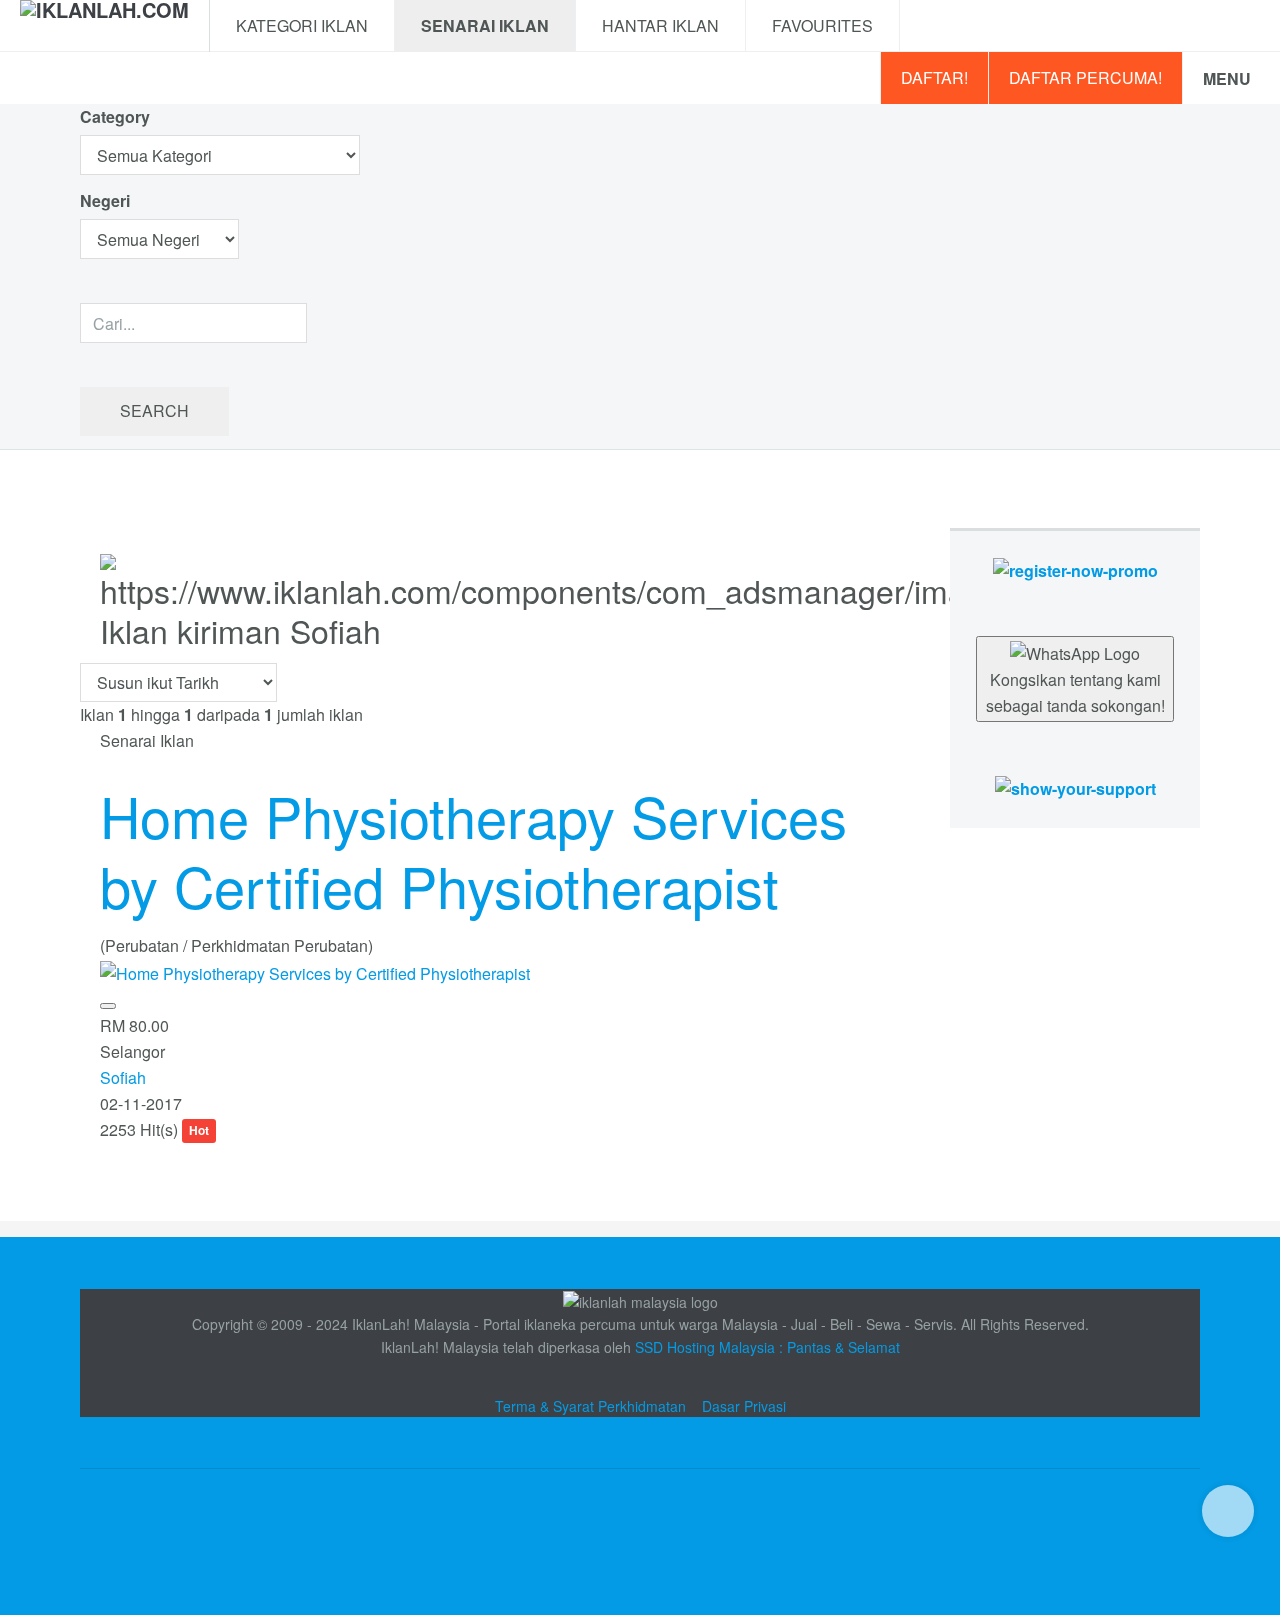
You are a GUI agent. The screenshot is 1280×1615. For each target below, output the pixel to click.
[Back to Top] (1228, 1511)
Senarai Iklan (485, 25)
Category (115, 116)
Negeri (107, 200)
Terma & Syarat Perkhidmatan (590, 1406)
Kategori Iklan (302, 25)
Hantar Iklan (660, 25)
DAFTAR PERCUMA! (1085, 77)
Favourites (822, 25)
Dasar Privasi (744, 1406)
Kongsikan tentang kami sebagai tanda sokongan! (1075, 692)
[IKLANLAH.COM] (104, 26)
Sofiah (123, 1077)
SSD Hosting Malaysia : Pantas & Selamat (767, 1347)
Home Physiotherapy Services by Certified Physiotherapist (473, 850)
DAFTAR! (934, 77)
